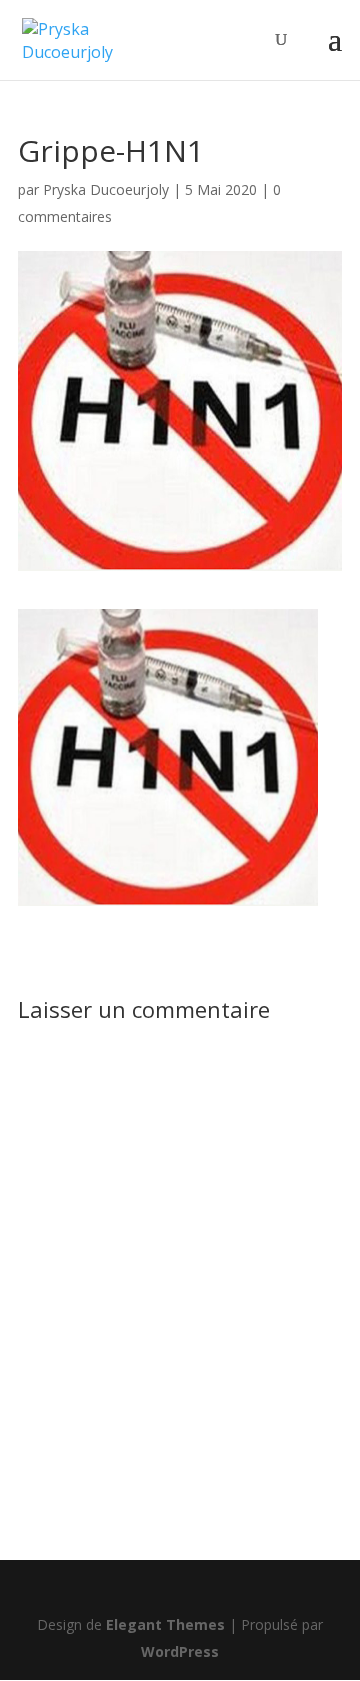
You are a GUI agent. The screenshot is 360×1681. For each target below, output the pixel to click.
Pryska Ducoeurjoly (106, 189)
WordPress (180, 1651)
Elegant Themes (165, 1624)
